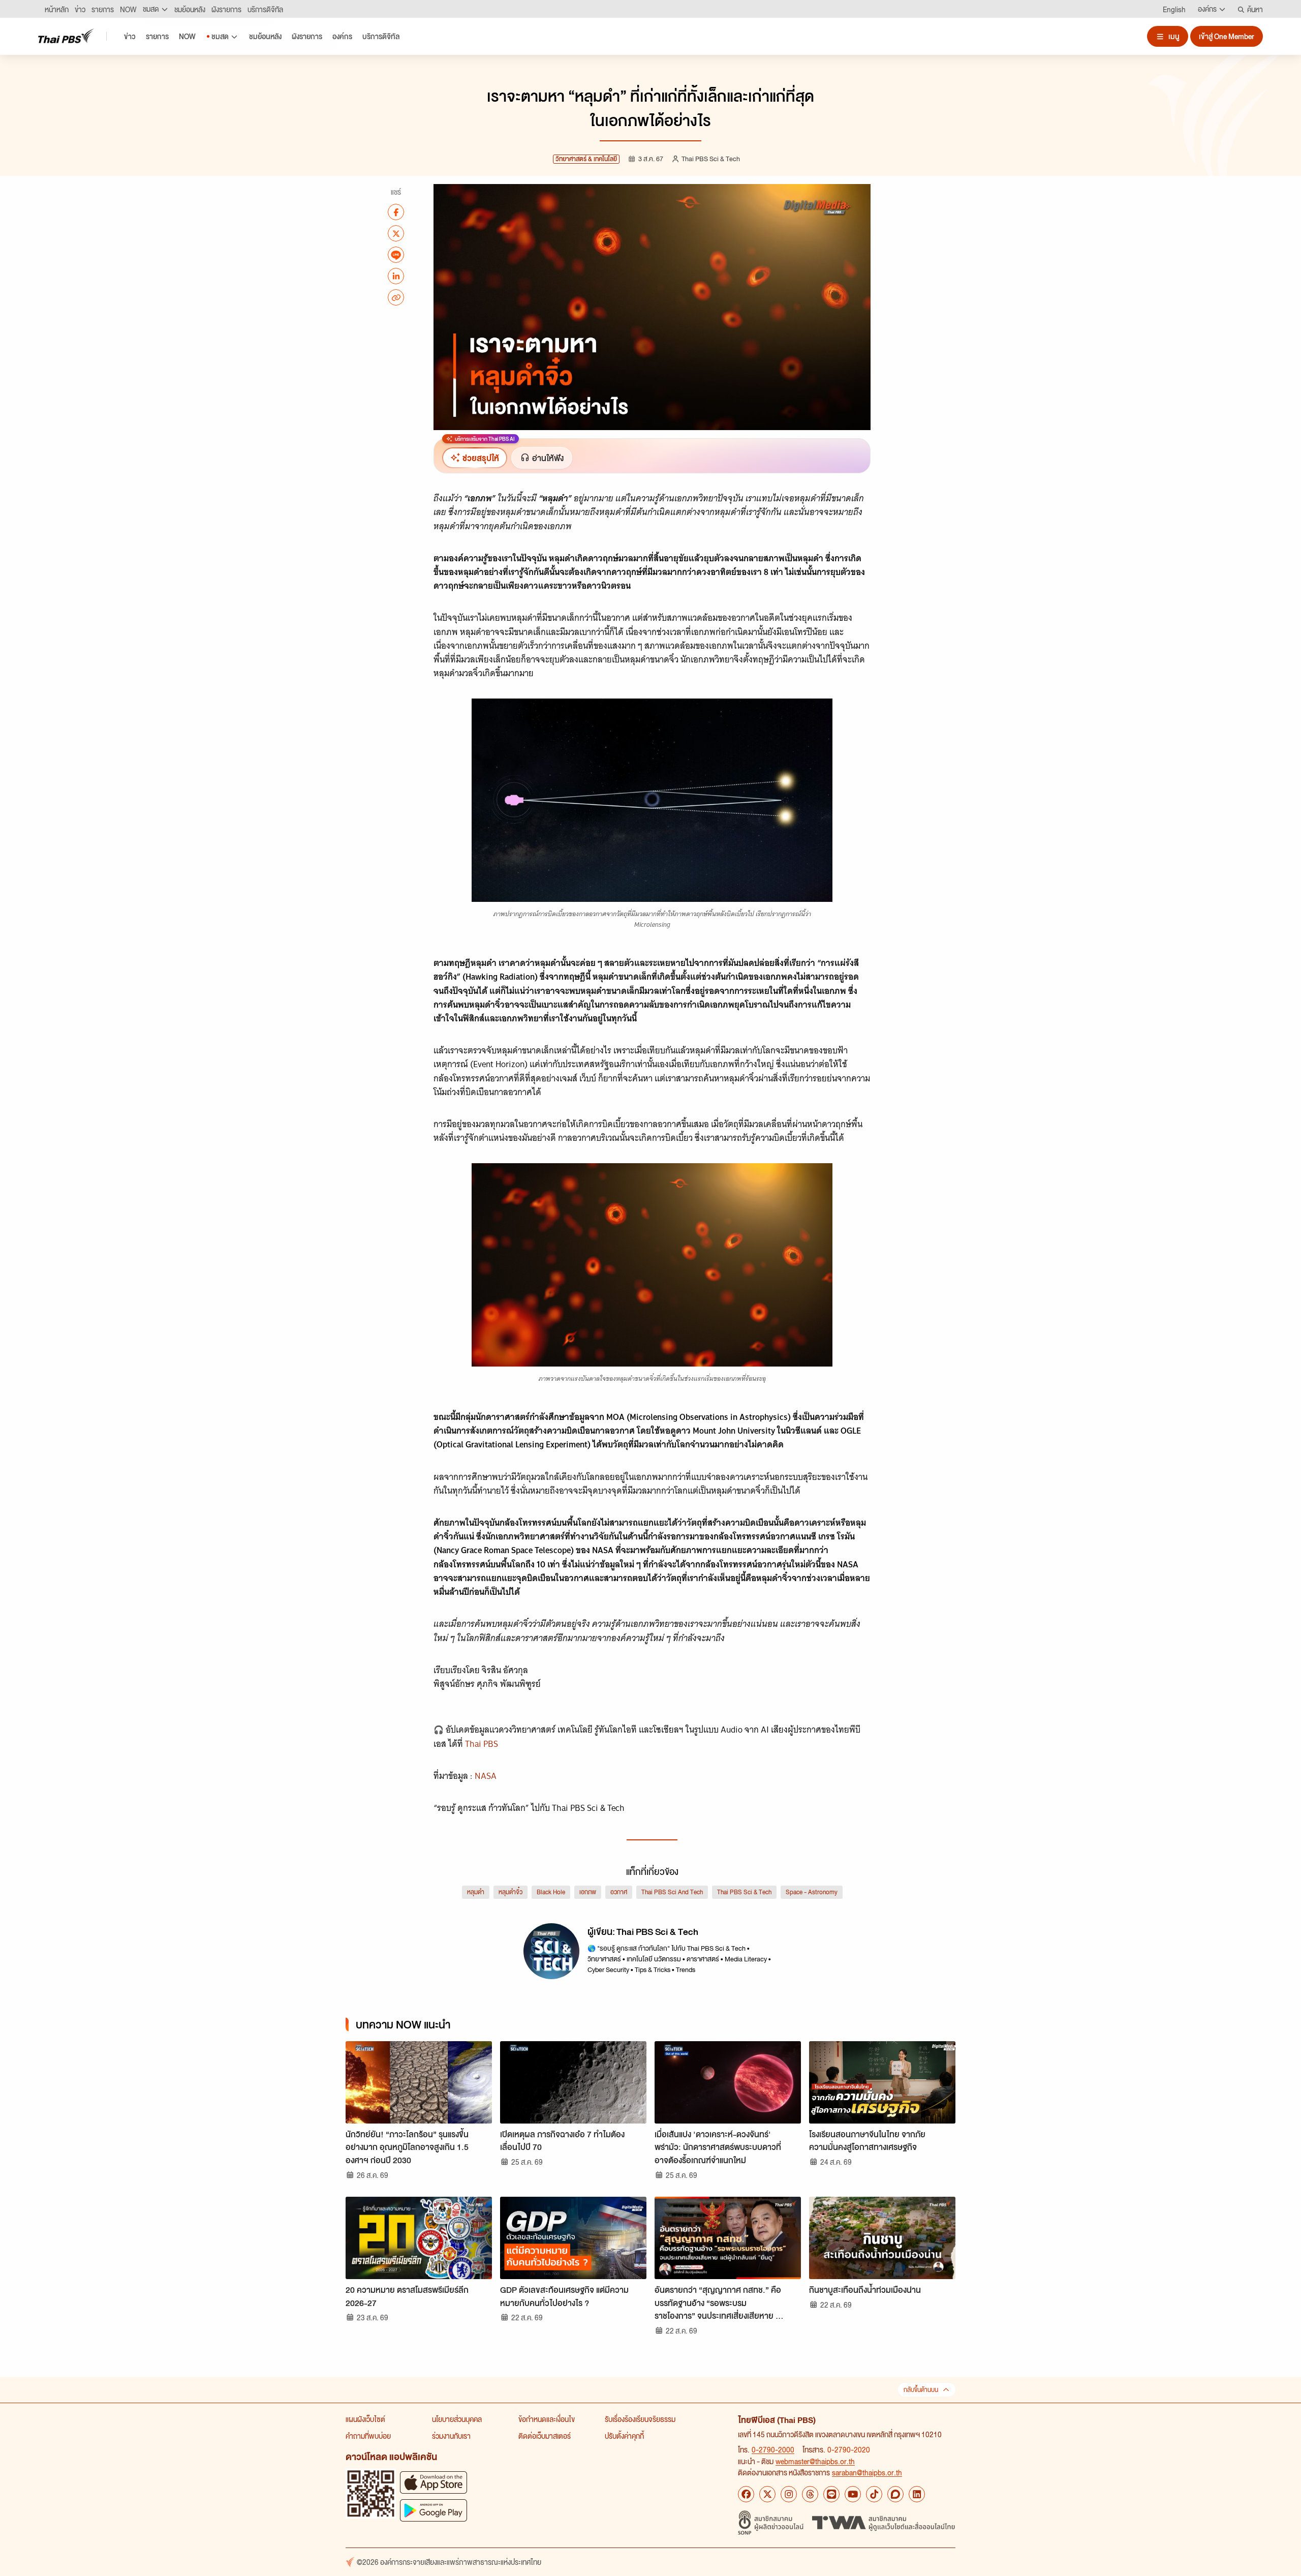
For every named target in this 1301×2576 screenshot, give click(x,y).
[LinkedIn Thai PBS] (917, 2494)
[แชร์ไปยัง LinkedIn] (396, 276)
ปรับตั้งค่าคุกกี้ (624, 2436)
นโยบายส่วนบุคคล (457, 2419)
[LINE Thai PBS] (831, 2494)
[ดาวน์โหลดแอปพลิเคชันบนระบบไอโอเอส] (433, 2482)
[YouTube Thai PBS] (853, 2494)
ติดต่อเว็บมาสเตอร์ (545, 2436)
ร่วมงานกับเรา (451, 2436)
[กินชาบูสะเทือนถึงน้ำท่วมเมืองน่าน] (882, 2238)
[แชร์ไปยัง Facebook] (396, 212)
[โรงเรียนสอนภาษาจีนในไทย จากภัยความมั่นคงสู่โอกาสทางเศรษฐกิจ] (882, 2082)
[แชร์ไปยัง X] (396, 233)
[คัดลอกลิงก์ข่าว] (396, 297)
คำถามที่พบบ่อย (368, 2436)
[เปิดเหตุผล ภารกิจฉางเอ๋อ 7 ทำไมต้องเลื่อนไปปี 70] (573, 2082)
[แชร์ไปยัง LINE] (396, 255)
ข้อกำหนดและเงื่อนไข (547, 2419)
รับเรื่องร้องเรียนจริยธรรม (640, 2419)
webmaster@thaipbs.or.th (815, 2461)
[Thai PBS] (66, 36)
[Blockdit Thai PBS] (895, 2494)
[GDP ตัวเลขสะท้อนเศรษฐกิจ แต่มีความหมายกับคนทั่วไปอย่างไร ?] (573, 2238)
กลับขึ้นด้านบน (921, 2390)
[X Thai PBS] (767, 2494)
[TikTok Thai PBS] (874, 2494)
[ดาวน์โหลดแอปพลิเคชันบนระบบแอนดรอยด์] (433, 2510)
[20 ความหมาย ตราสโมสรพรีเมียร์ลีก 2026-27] (419, 2238)
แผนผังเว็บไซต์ (365, 2419)
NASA (486, 1776)
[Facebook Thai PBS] (746, 2494)
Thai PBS (482, 1744)
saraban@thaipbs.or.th (867, 2472)
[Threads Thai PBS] (810, 2494)
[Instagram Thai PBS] (789, 2494)
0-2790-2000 (773, 2449)
